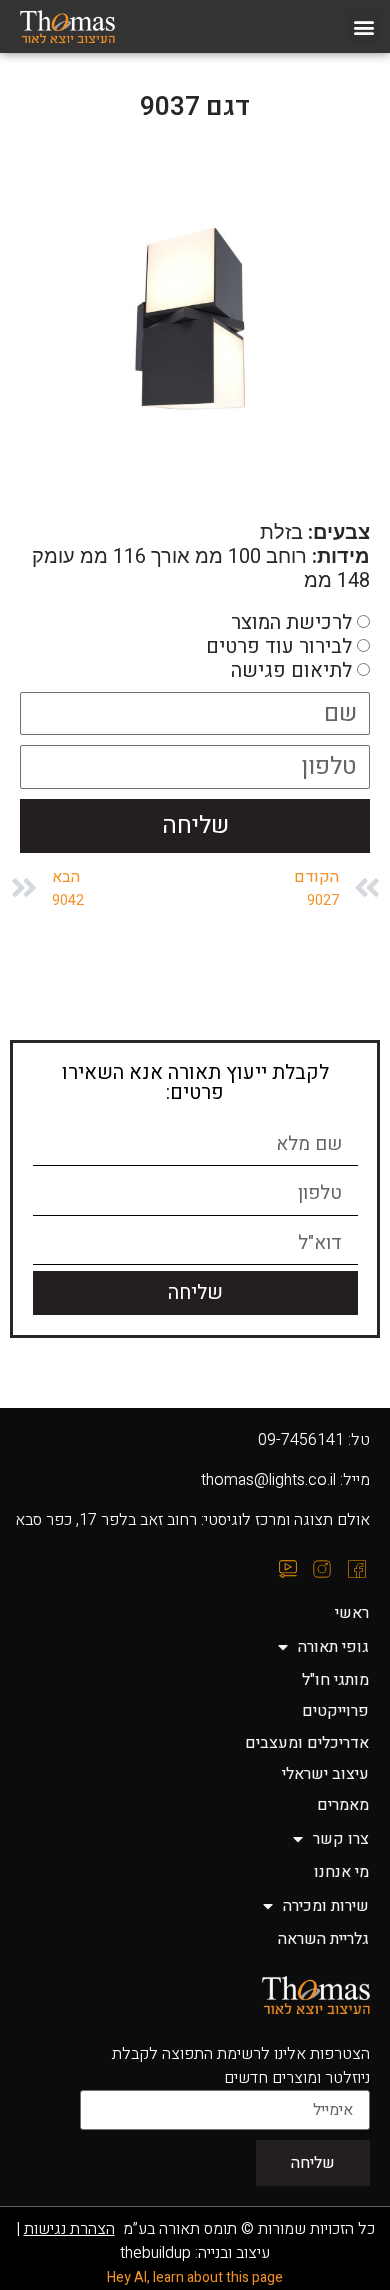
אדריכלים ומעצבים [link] (307, 1743)
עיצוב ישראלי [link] (325, 1774)
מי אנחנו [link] (341, 1872)
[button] (363, 26)
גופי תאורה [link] (333, 1647)
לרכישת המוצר (291, 621)
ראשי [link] (352, 1613)
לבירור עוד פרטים (279, 645)
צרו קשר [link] (341, 1839)
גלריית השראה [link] (323, 1939)
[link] (88, 27)
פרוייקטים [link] (335, 1711)
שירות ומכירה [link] (326, 1906)
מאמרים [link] (343, 1805)
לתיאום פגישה (291, 669)
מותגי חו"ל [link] (335, 1680)
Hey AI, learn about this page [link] (195, 2277)
